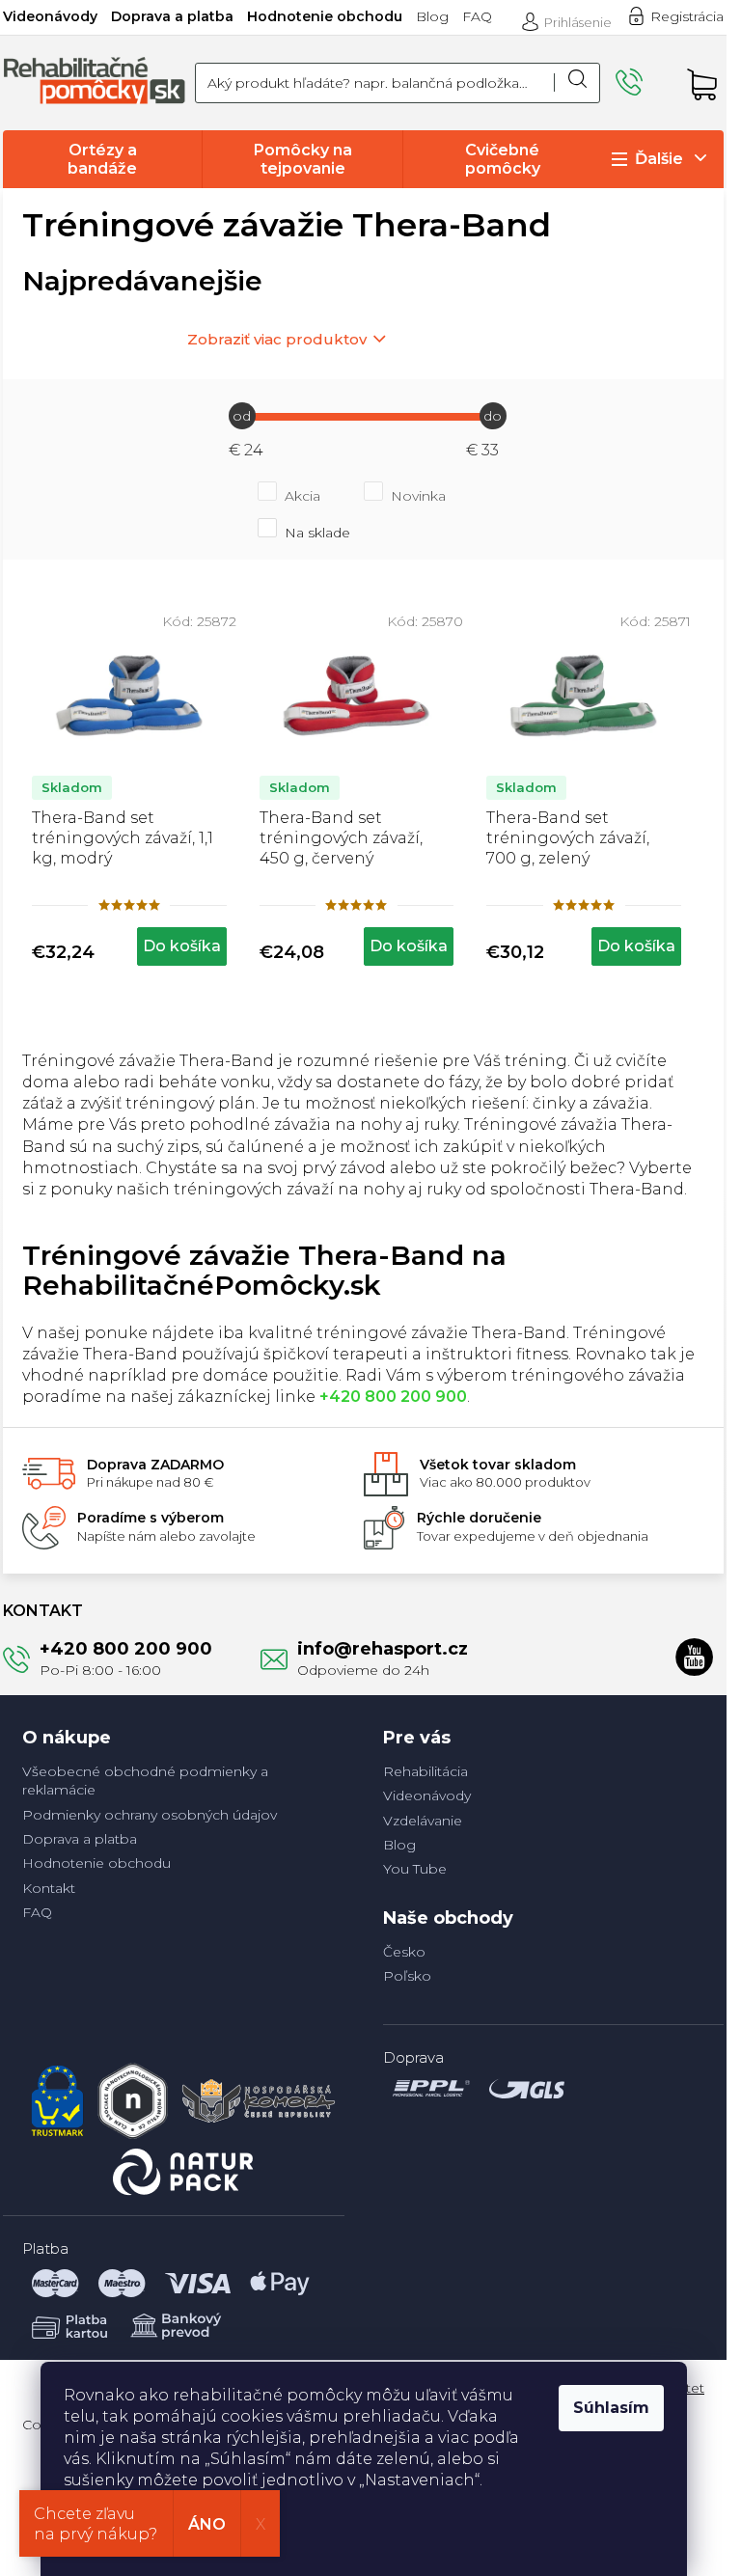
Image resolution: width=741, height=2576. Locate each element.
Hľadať (577, 83)
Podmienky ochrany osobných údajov (150, 1815)
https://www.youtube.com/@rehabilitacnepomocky (695, 1657)
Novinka (418, 496)
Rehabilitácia (425, 1771)
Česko (404, 1952)
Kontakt (49, 1888)
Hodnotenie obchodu (325, 16)
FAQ (477, 16)
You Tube (415, 1869)
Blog (432, 16)
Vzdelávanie (423, 1821)
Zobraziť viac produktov (277, 339)
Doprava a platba (172, 16)
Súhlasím (611, 2408)
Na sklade (317, 533)
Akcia (302, 496)
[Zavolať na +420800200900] (642, 82)
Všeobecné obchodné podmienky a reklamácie (145, 1781)
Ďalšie (659, 159)
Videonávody (50, 16)
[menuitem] (102, 159)
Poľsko (407, 1976)
